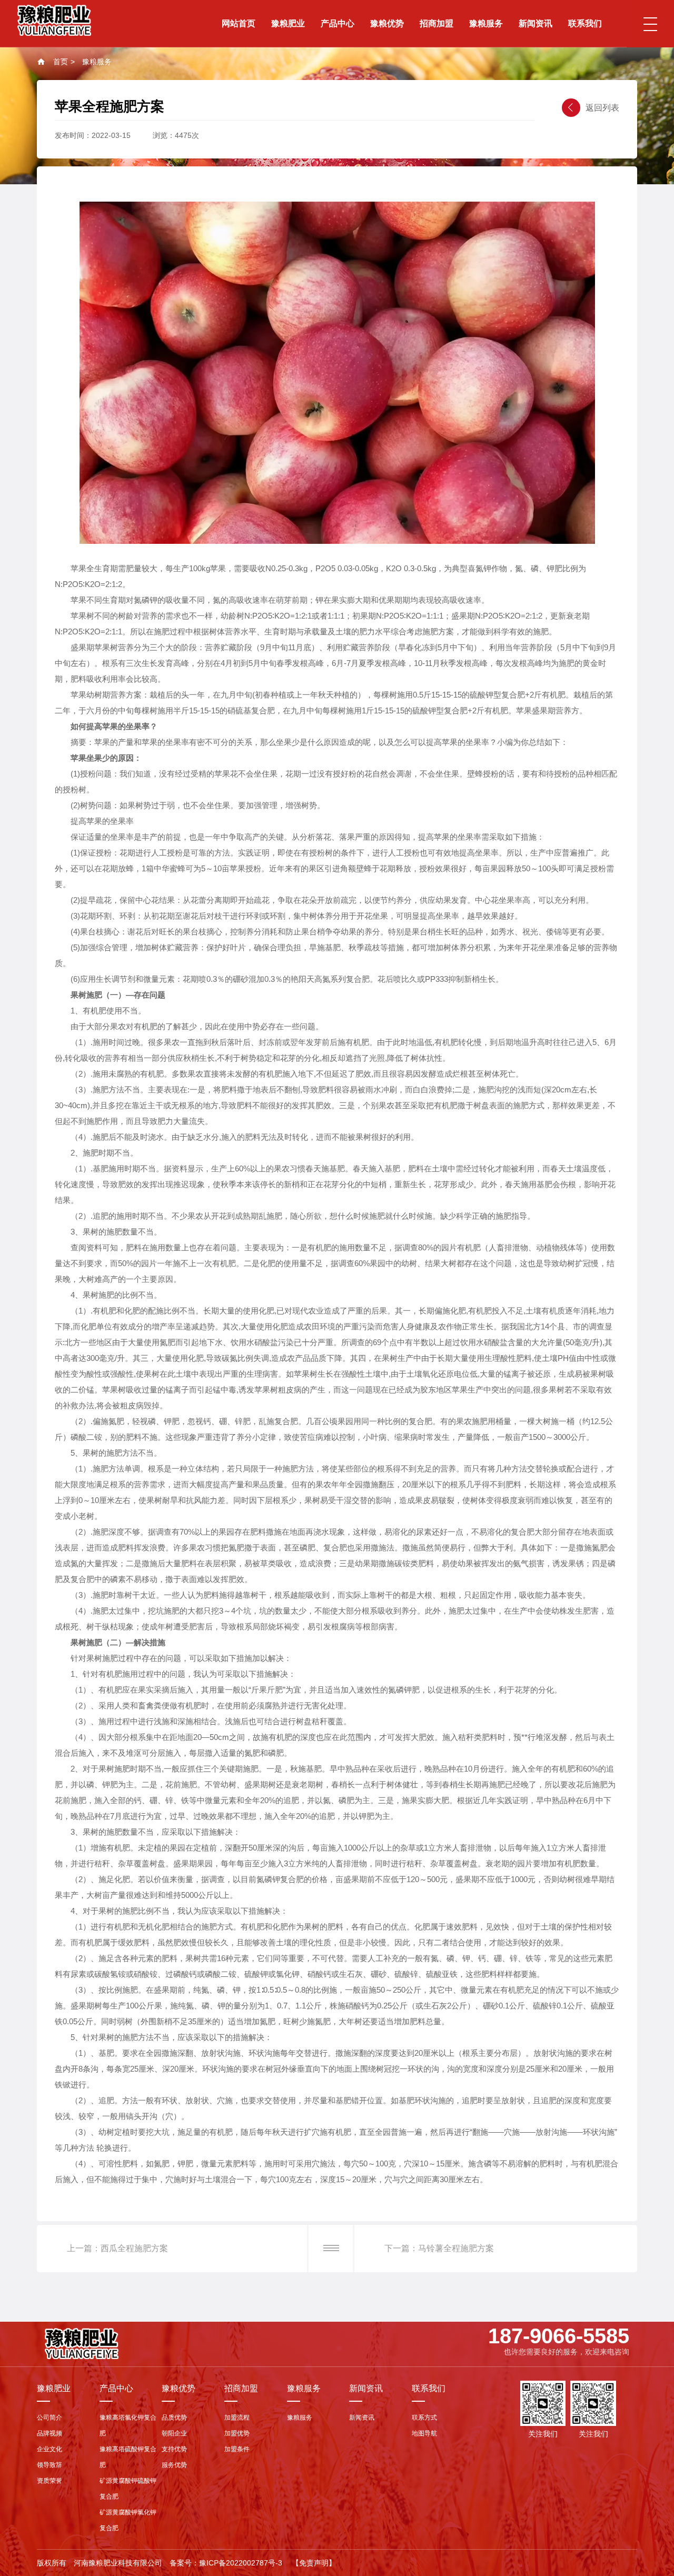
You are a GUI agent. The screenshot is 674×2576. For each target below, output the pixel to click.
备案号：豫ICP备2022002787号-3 (226, 2563)
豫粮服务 (486, 23)
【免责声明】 (314, 2563)
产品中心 (338, 23)
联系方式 (424, 2418)
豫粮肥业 (288, 23)
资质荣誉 (49, 2481)
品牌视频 (49, 2433)
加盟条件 (237, 2449)
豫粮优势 (387, 23)
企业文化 (49, 2449)
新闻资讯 (536, 23)
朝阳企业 (174, 2433)
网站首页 (239, 23)
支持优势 (174, 2449)
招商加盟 (437, 23)
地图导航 (424, 2433)
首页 (61, 62)
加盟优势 (237, 2433)
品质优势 (174, 2418)
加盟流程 (237, 2418)
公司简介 (49, 2418)
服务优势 (174, 2465)
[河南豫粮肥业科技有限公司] (54, 20)
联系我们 (585, 23)
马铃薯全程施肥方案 (456, 2248)
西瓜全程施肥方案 (134, 2248)
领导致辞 (49, 2465)
